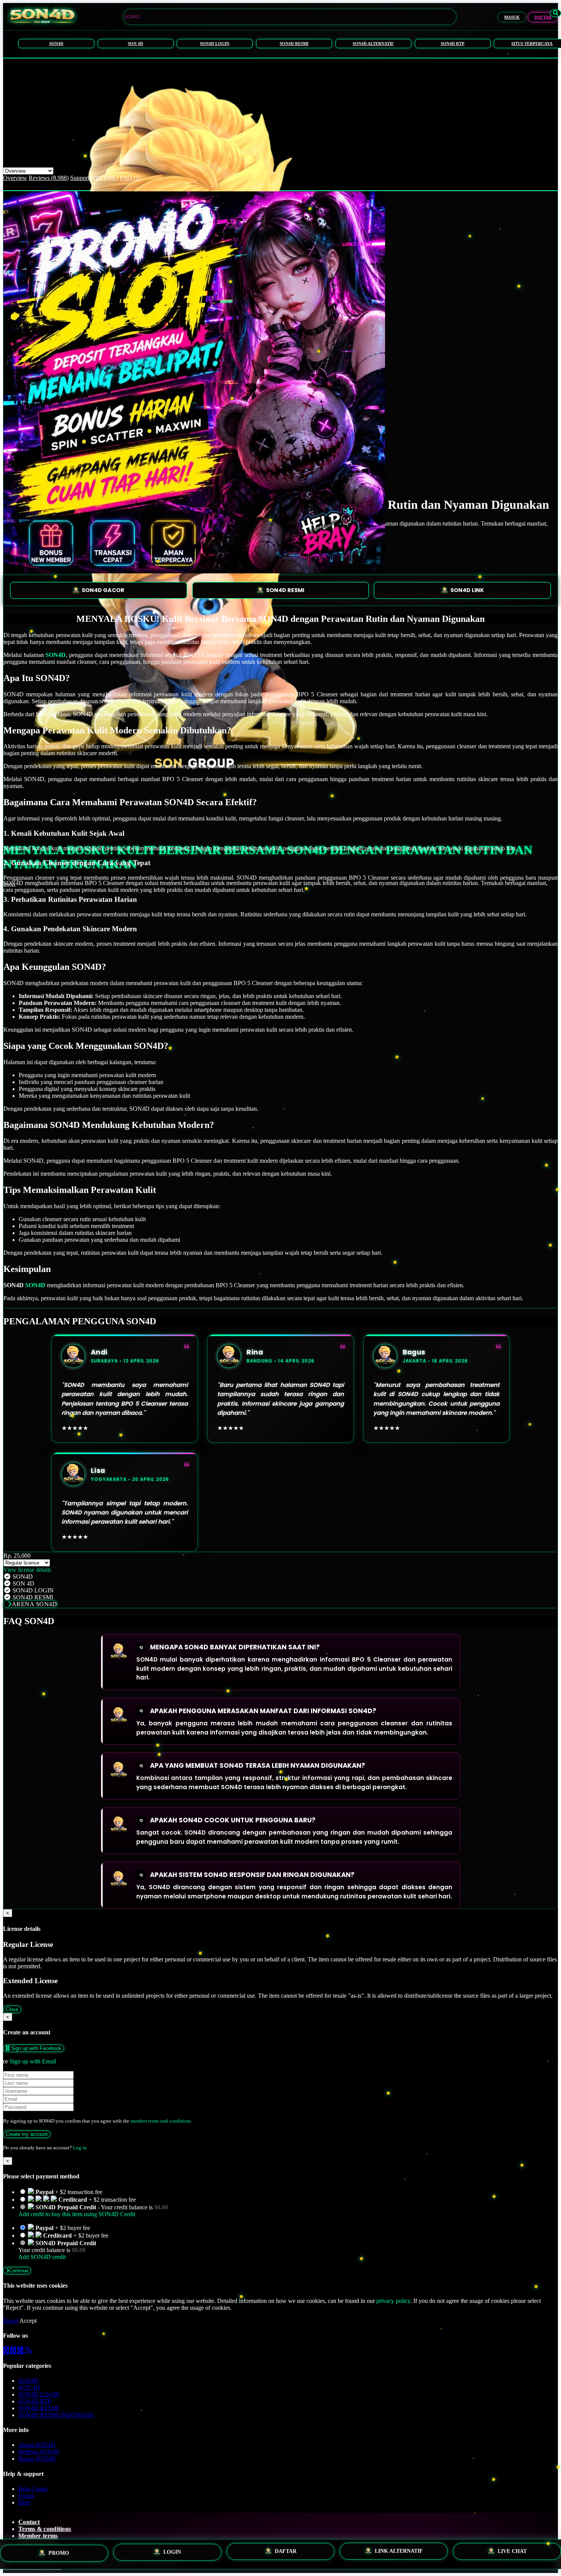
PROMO (59, 2554)
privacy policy (393, 2301)
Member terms (38, 2536)
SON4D (56, 44)
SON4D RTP (453, 44)
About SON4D (37, 2445)
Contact (29, 2522)
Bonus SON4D (37, 2459)
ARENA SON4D (35, 1604)
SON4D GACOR (103, 590)
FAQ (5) (130, 178)
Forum (26, 2496)
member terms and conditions (161, 2121)
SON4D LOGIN (215, 44)
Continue (19, 2271)
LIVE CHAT (512, 2551)
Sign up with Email (33, 2061)
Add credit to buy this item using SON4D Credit (77, 2214)
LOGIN (172, 2554)
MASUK (512, 17)
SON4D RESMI (294, 44)
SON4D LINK (467, 590)
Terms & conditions (45, 2529)
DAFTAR (543, 17)
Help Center (33, 2489)
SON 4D (135, 44)
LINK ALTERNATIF (399, 2553)
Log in (80, 2148)
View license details (27, 1570)
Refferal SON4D (39, 2452)
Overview (15, 178)
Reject (11, 2321)
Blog (24, 2502)
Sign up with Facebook (35, 2048)
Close (12, 2009)
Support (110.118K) (94, 178)
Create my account (27, 2134)
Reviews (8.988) (49, 178)
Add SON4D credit (42, 2257)
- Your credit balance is (93, 2211)
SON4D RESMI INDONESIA (56, 2415)
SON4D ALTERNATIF (373, 44)
